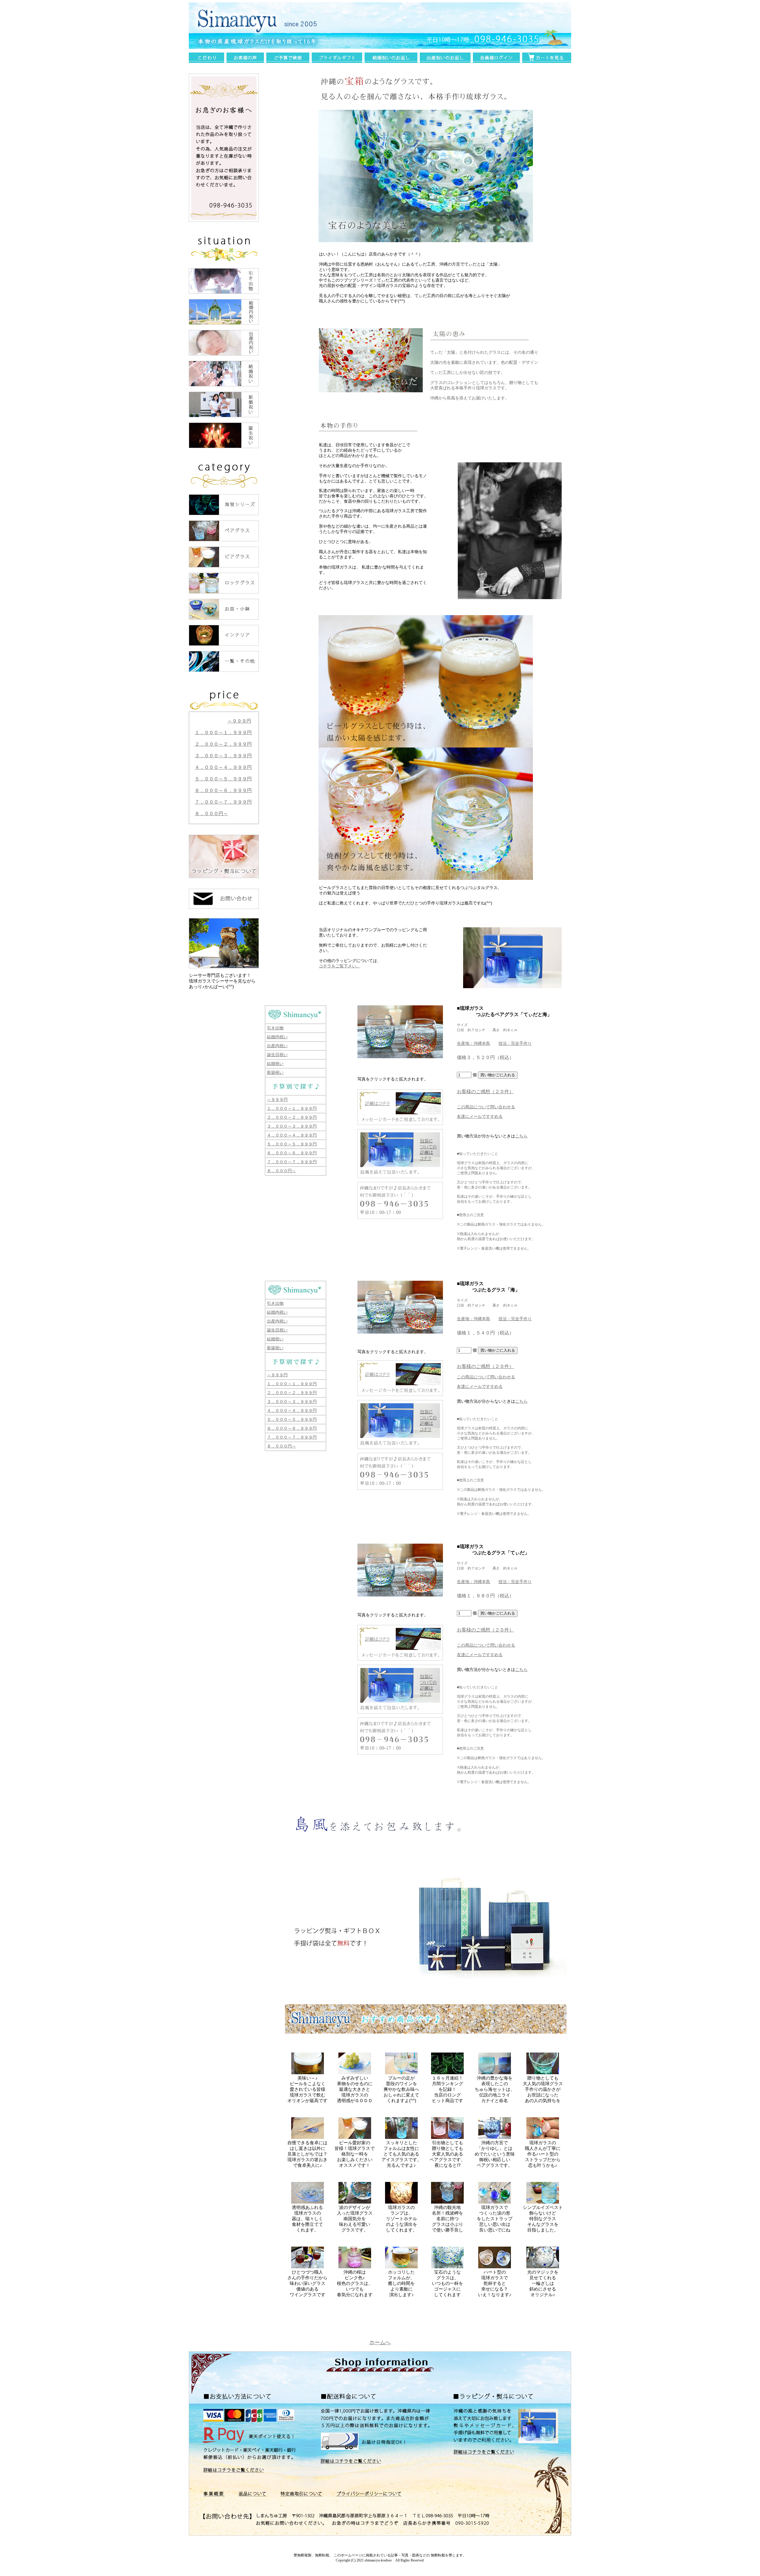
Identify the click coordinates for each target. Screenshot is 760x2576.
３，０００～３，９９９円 (223, 756)
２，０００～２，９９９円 (223, 744)
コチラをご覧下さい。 (340, 966)
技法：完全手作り (515, 1043)
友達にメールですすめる (480, 1116)
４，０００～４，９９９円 (223, 767)
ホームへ (380, 2342)
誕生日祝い (277, 1055)
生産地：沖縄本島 (474, 1043)
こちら (521, 1136)
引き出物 (275, 1028)
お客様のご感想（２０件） (485, 1092)
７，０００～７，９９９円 (223, 802)
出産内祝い (277, 1046)
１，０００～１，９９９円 (223, 733)
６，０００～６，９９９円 (223, 790)
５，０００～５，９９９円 (223, 779)
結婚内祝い (277, 1037)
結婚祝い (275, 1064)
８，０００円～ (211, 814)
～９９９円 (239, 721)
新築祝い (275, 1072)
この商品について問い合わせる (486, 1107)
